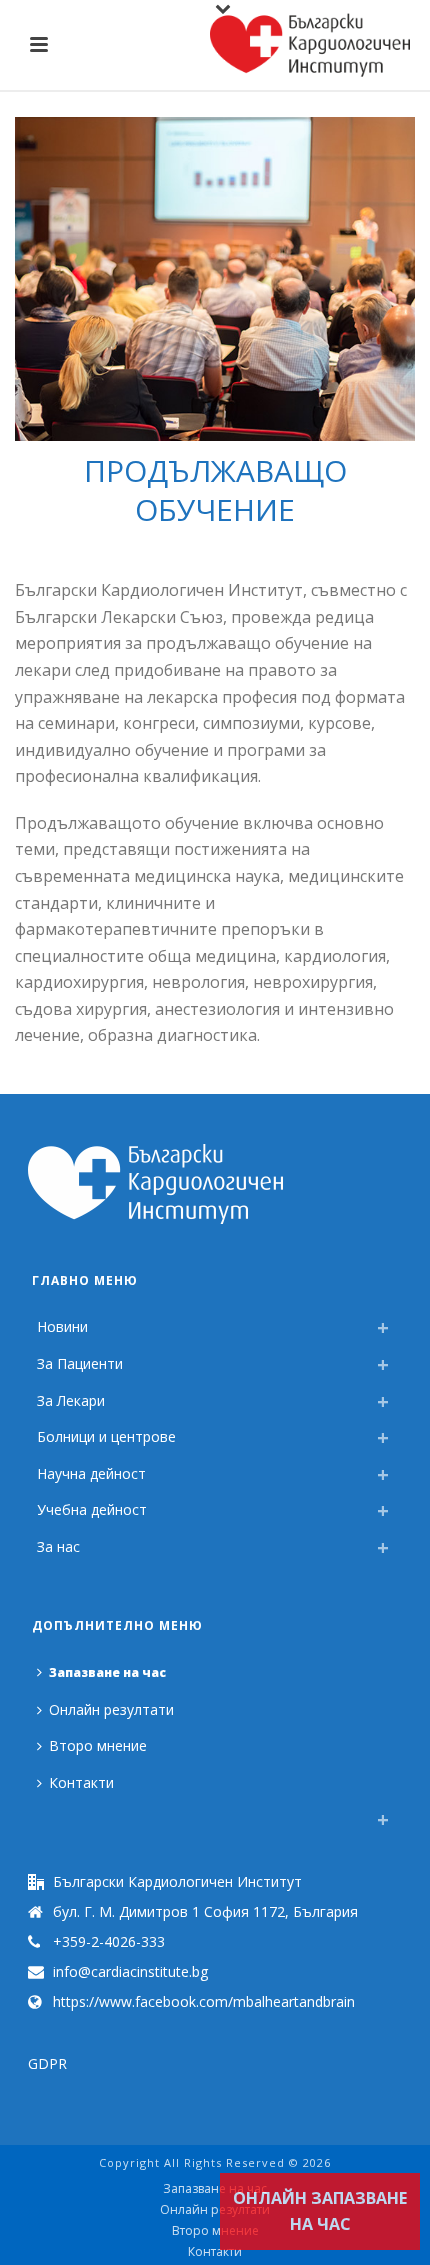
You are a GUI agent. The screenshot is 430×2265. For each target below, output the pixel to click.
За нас (58, 1546)
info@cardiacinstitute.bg (130, 1972)
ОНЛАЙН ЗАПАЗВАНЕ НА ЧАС (320, 2211)
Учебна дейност (92, 1509)
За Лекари (71, 1400)
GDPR (47, 2063)
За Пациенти (80, 1363)
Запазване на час (107, 1672)
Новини (62, 1326)
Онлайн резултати (111, 1709)
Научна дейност (91, 1473)
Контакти (81, 1782)
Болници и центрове (106, 1436)
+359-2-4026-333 (109, 1942)
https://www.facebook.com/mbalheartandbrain (204, 2002)
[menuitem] (42, 1814)
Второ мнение (98, 1745)
